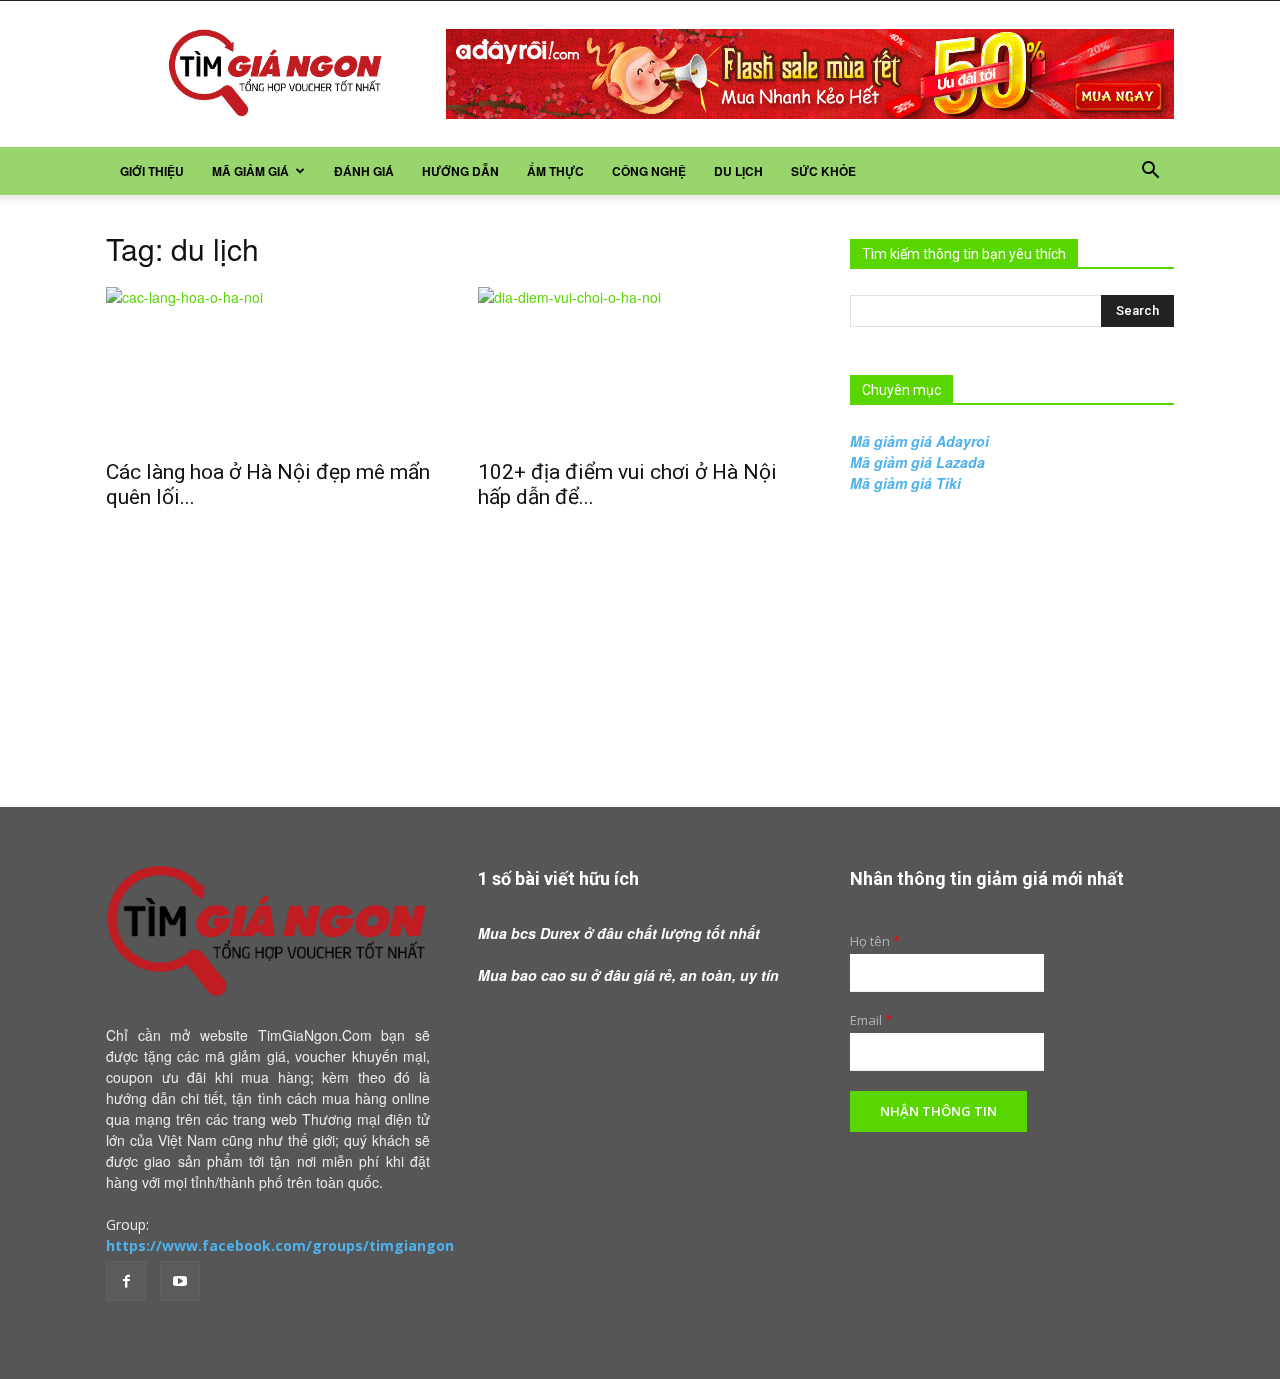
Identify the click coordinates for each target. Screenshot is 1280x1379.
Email (871, 1020)
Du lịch (738, 171)
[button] (1150, 172)
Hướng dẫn (460, 171)
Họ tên (875, 941)
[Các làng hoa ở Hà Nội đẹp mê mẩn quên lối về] (268, 367)
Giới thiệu (152, 171)
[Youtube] (180, 1281)
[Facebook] (126, 1281)
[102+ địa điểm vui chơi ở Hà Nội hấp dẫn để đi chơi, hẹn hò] (640, 367)
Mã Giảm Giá (250, 171)
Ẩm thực (555, 171)
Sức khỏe (823, 171)
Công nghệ (649, 171)
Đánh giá (364, 171)
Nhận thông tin (938, 1111)
